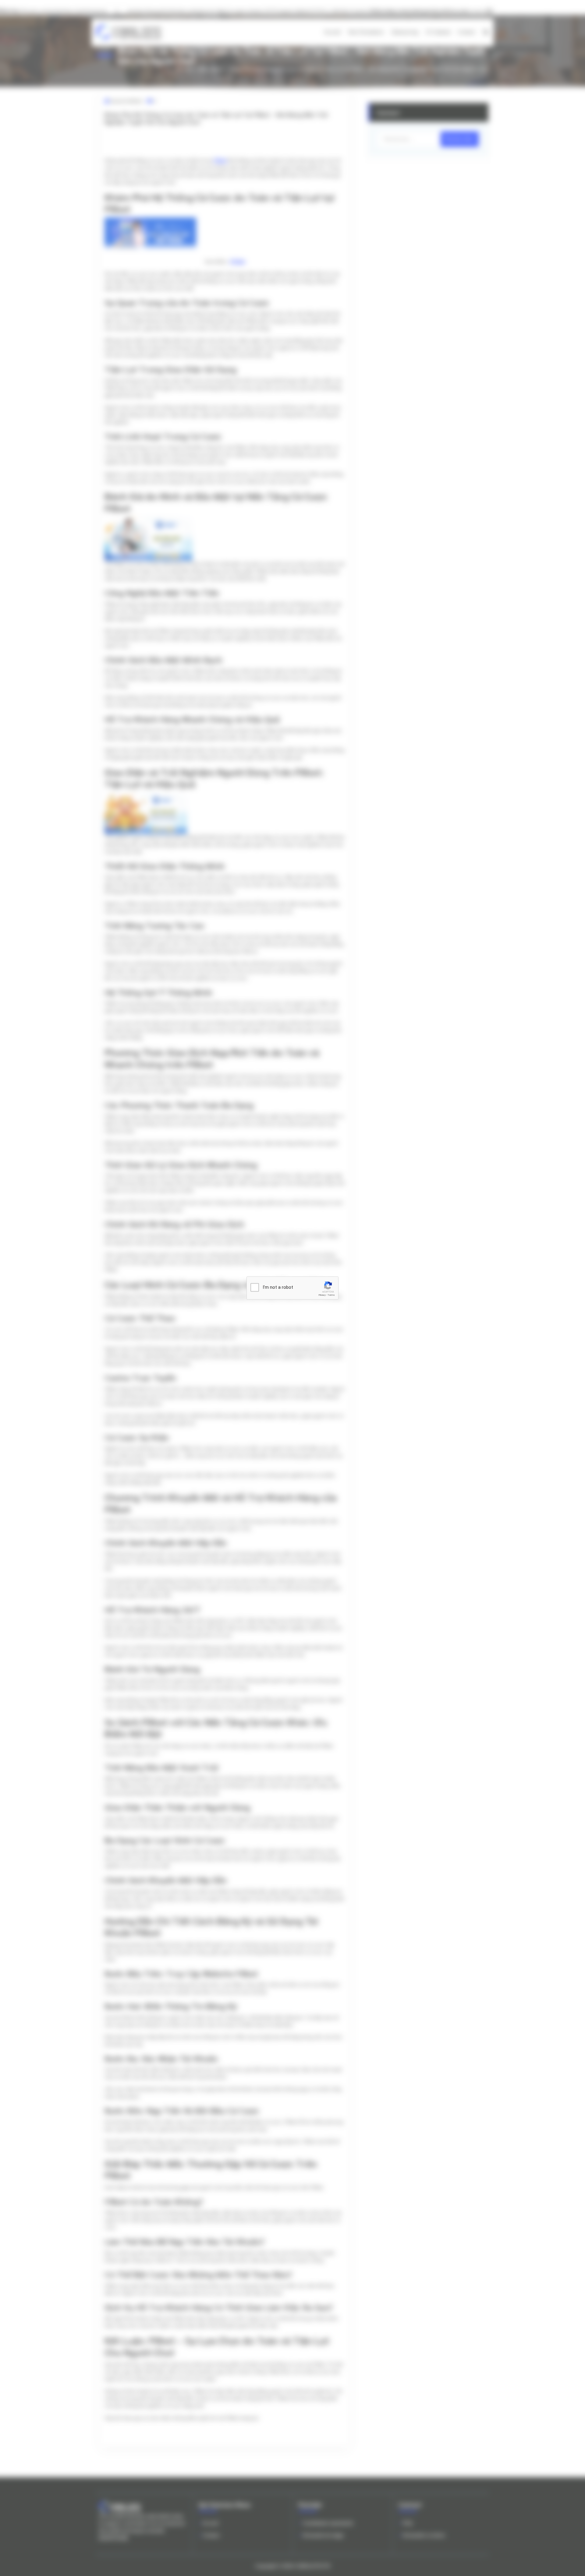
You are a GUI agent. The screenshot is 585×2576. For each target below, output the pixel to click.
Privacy (322, 1295)
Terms (331, 1295)
